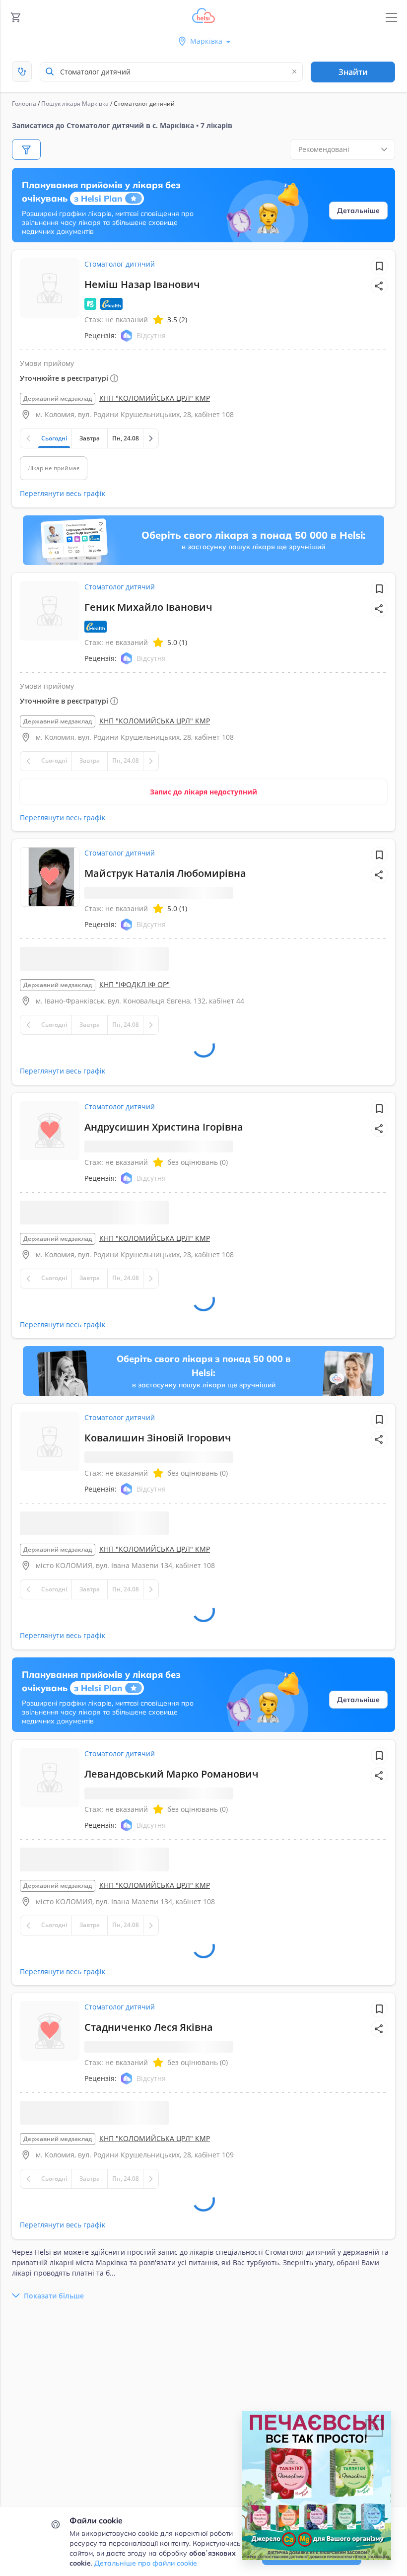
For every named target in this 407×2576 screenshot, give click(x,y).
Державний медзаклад (58, 398)
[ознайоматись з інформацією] (130, 1029)
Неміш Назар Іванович (142, 284)
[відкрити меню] (391, 18)
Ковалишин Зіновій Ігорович (158, 1466)
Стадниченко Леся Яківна (149, 2055)
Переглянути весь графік (63, 493)
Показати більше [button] (54, 2352)
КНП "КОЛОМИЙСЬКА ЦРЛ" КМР (155, 398)
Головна (24, 104)
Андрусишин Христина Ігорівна (164, 1155)
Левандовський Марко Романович (171, 1802)
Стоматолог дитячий (120, 264)
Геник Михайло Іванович (148, 607)
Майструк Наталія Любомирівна (165, 873)
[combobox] (171, 72)
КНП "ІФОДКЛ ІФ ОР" (135, 984)
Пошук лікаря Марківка (75, 104)
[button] (379, 286)
